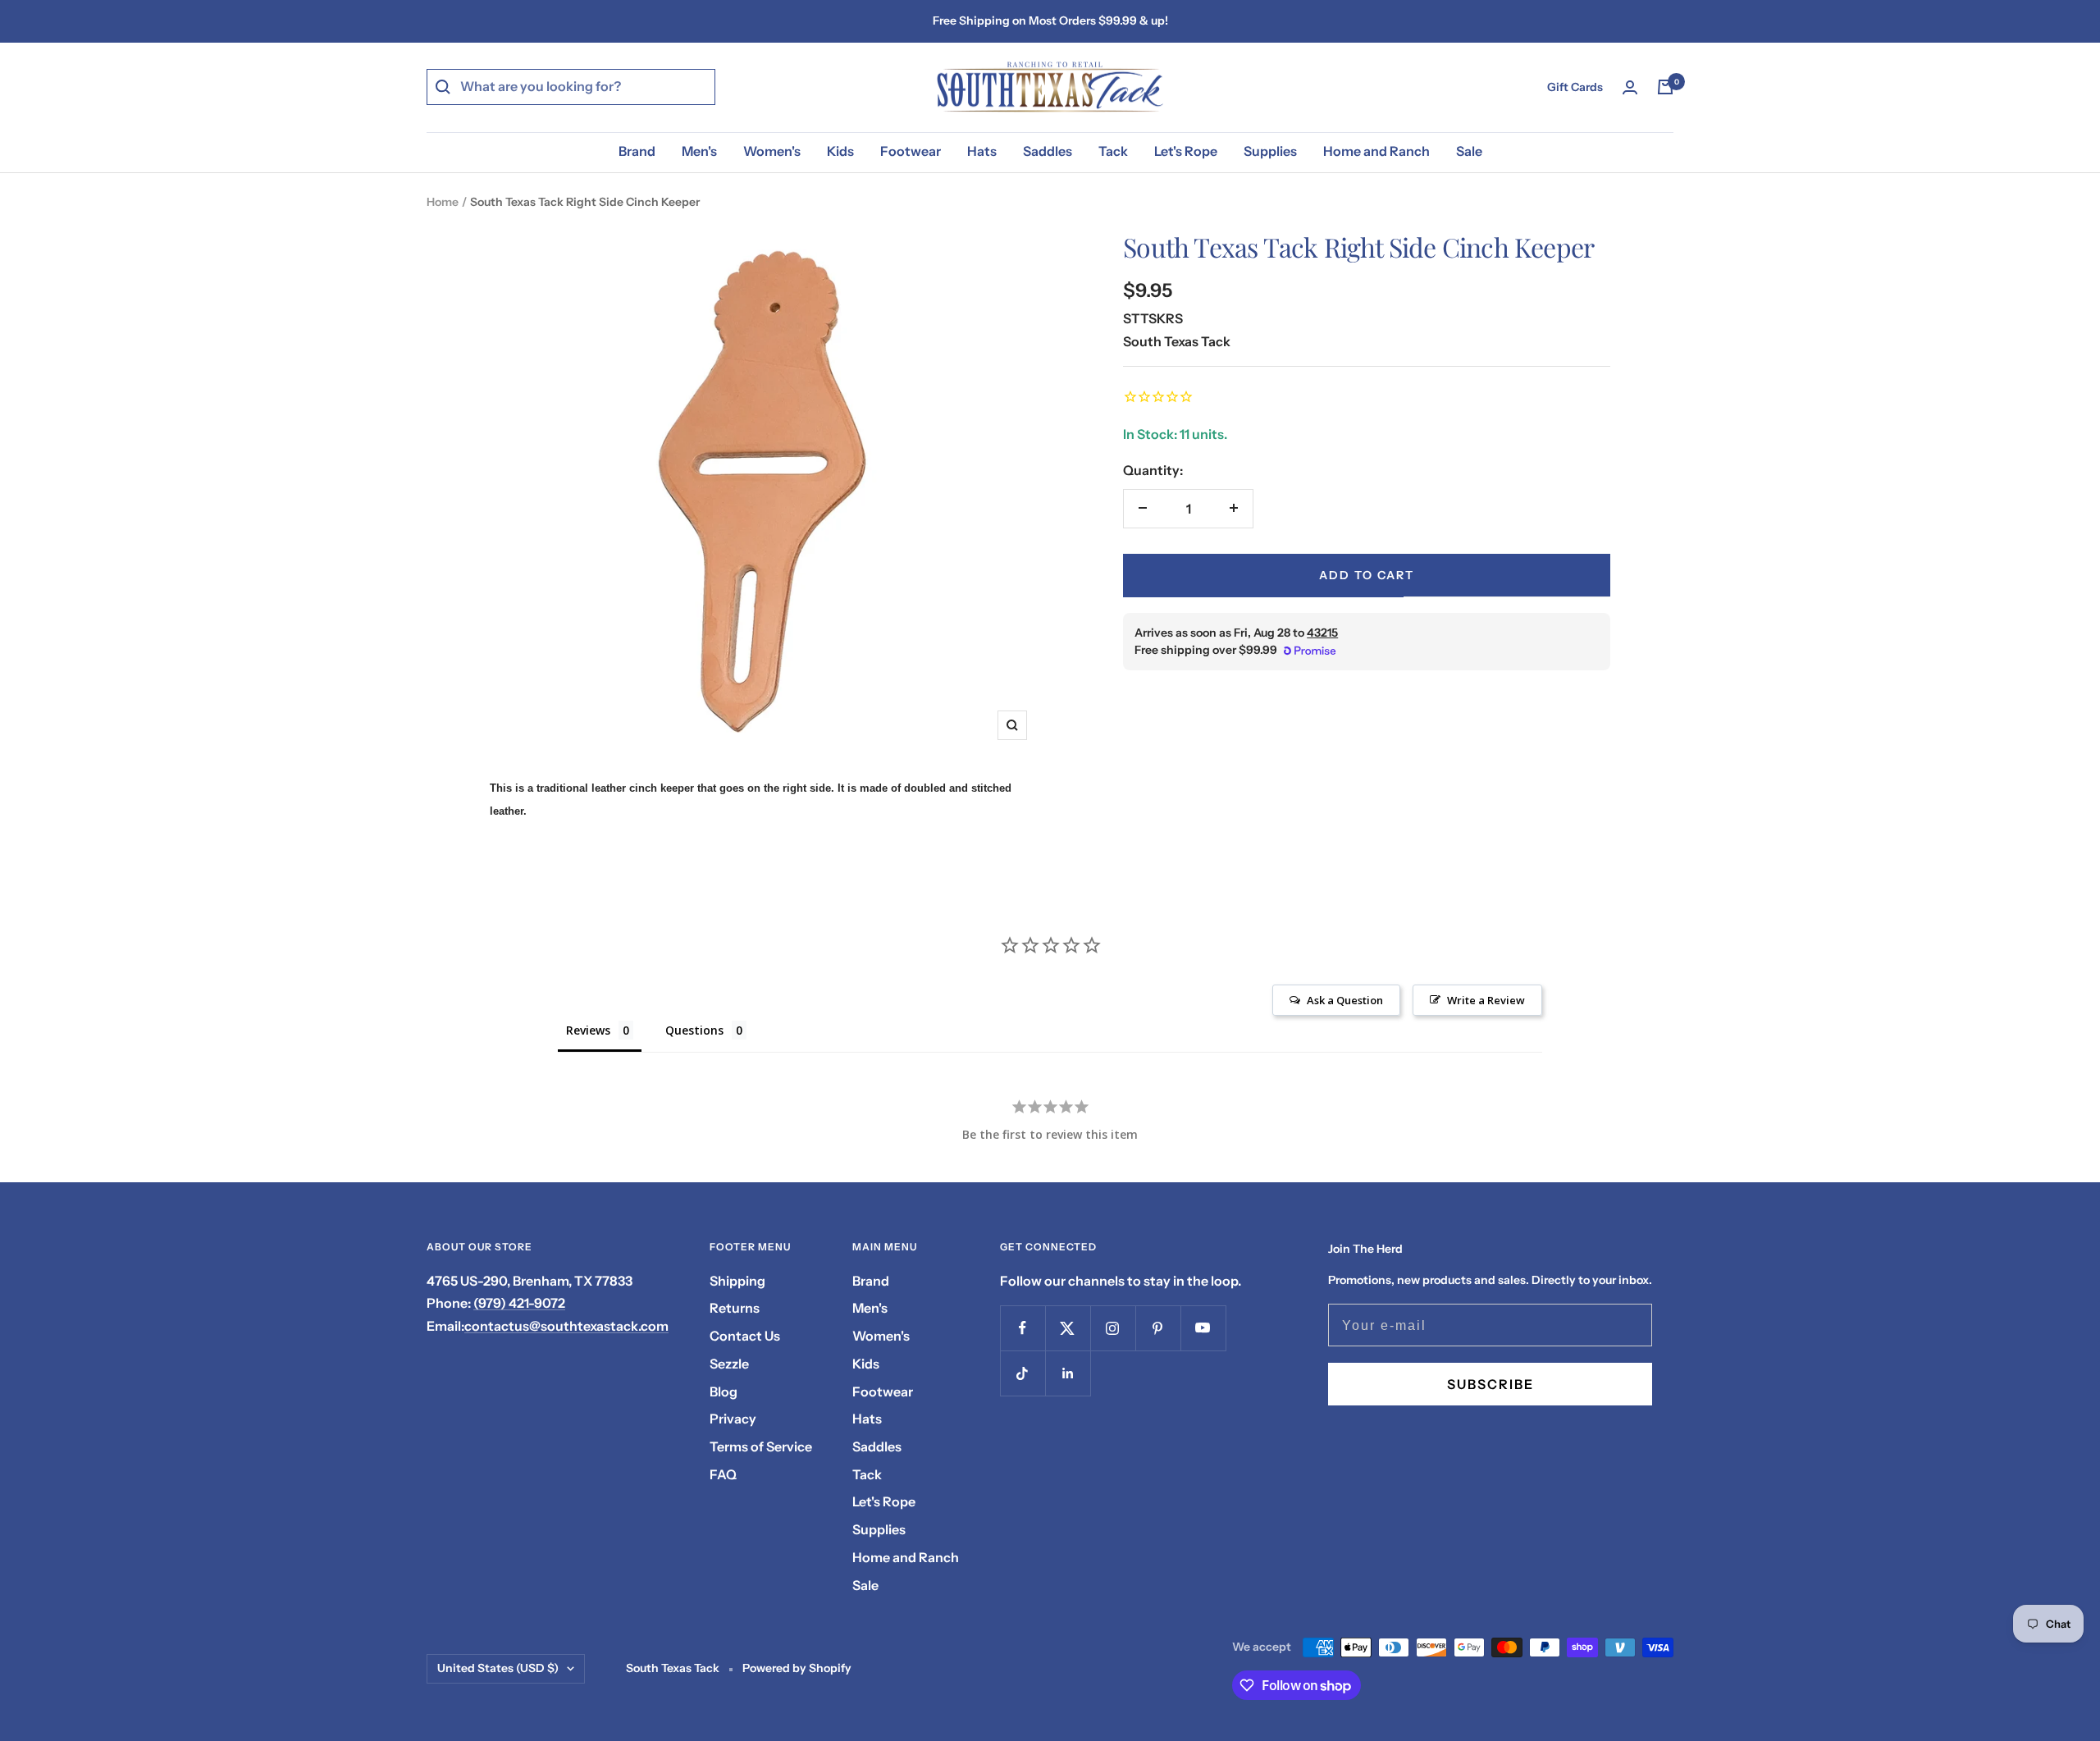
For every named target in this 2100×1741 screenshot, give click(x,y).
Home (443, 202)
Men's (699, 151)
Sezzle (729, 1364)
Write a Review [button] (1486, 1000)
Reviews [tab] (588, 1030)
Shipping (737, 1281)
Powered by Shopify (797, 1668)
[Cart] (1665, 87)
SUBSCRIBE (1491, 1384)
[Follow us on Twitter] (1068, 1328)
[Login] (1630, 87)
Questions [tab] (694, 1030)
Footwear (911, 151)
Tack (1113, 151)
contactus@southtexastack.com (566, 1326)
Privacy (733, 1419)
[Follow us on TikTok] (1023, 1373)
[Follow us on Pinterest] (1158, 1328)
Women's (772, 151)
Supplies (1270, 151)
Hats (982, 151)
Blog (724, 1391)
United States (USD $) (498, 1668)
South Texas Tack (1177, 340)
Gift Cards (1575, 87)
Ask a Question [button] (1345, 1000)
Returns (735, 1308)
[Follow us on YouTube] (1203, 1328)
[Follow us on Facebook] (1023, 1328)
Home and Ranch (1376, 151)
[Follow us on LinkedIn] (1068, 1373)
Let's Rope (1186, 151)
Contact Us (745, 1336)
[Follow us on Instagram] (1113, 1328)
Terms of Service (761, 1446)
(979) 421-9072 (519, 1303)
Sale (1469, 151)
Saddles (1048, 151)
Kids (840, 151)
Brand (637, 151)
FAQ (723, 1474)
